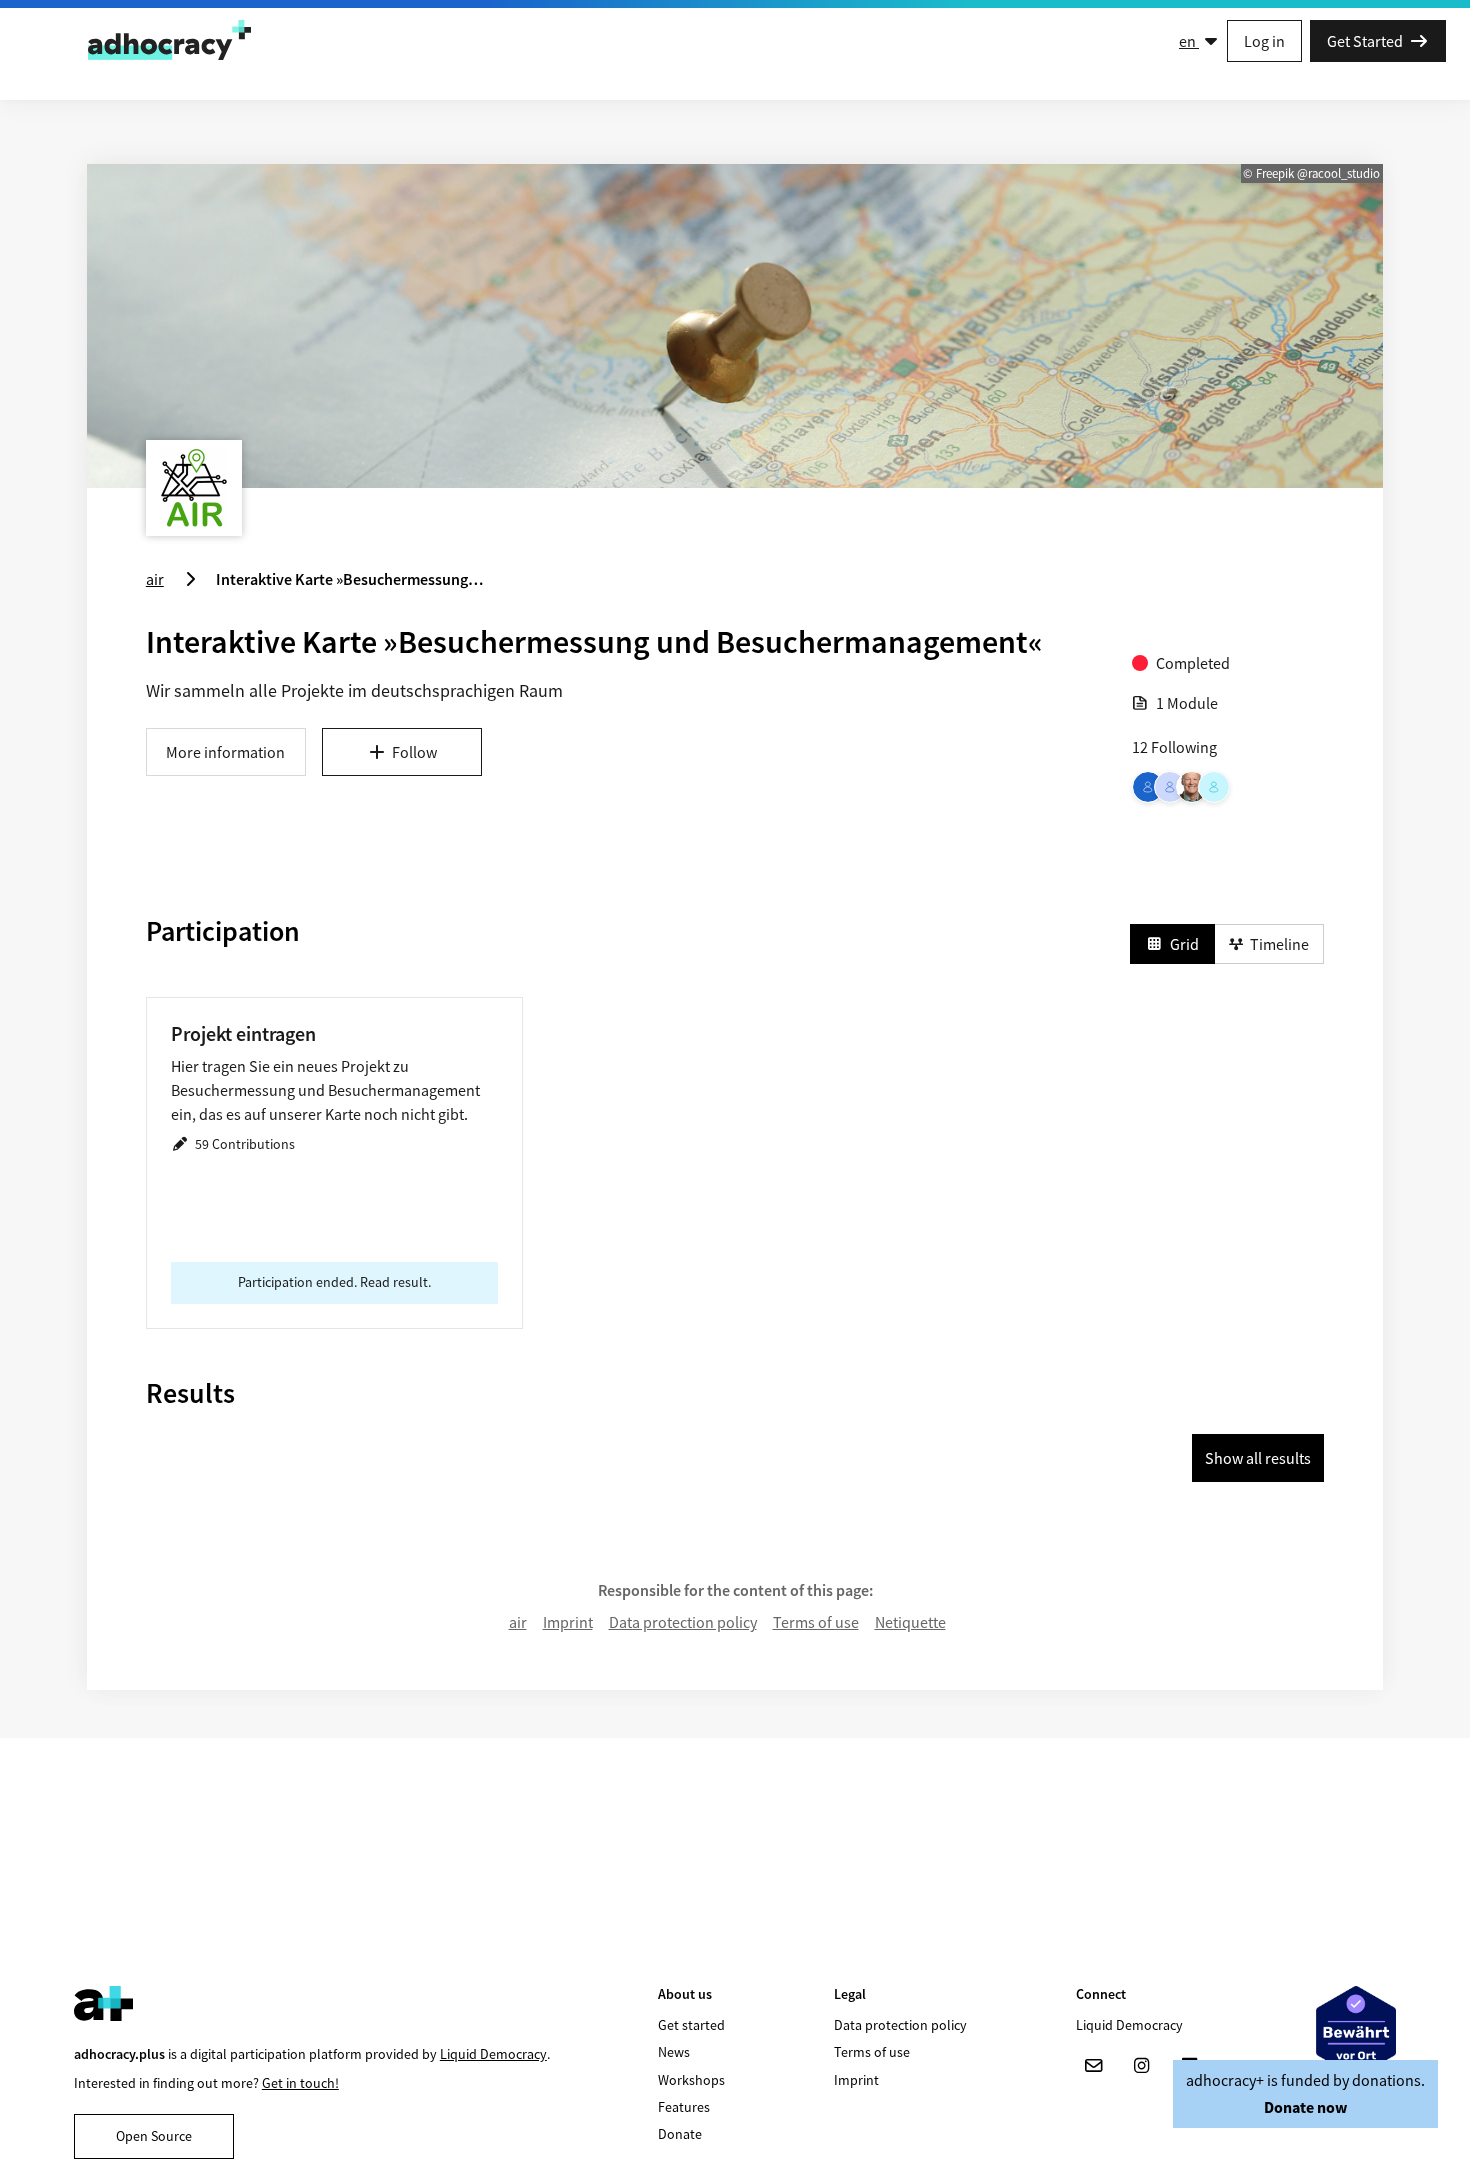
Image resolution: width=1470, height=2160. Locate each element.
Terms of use (816, 1622)
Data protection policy (683, 1622)
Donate (680, 2134)
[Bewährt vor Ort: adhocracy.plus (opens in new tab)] (1356, 2031)
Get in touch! (300, 2083)
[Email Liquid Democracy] (1094, 2066)
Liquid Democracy (493, 2054)
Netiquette (910, 1622)
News (674, 2052)
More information (225, 752)
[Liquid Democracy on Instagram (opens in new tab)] (1142, 2066)
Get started (691, 2025)
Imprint (568, 1622)
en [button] (1189, 41)
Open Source (154, 2136)
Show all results (1258, 1458)
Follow (414, 752)
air (518, 1622)
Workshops (691, 2080)
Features (684, 2107)
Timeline (1279, 944)
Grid (1184, 944)
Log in (1264, 41)
